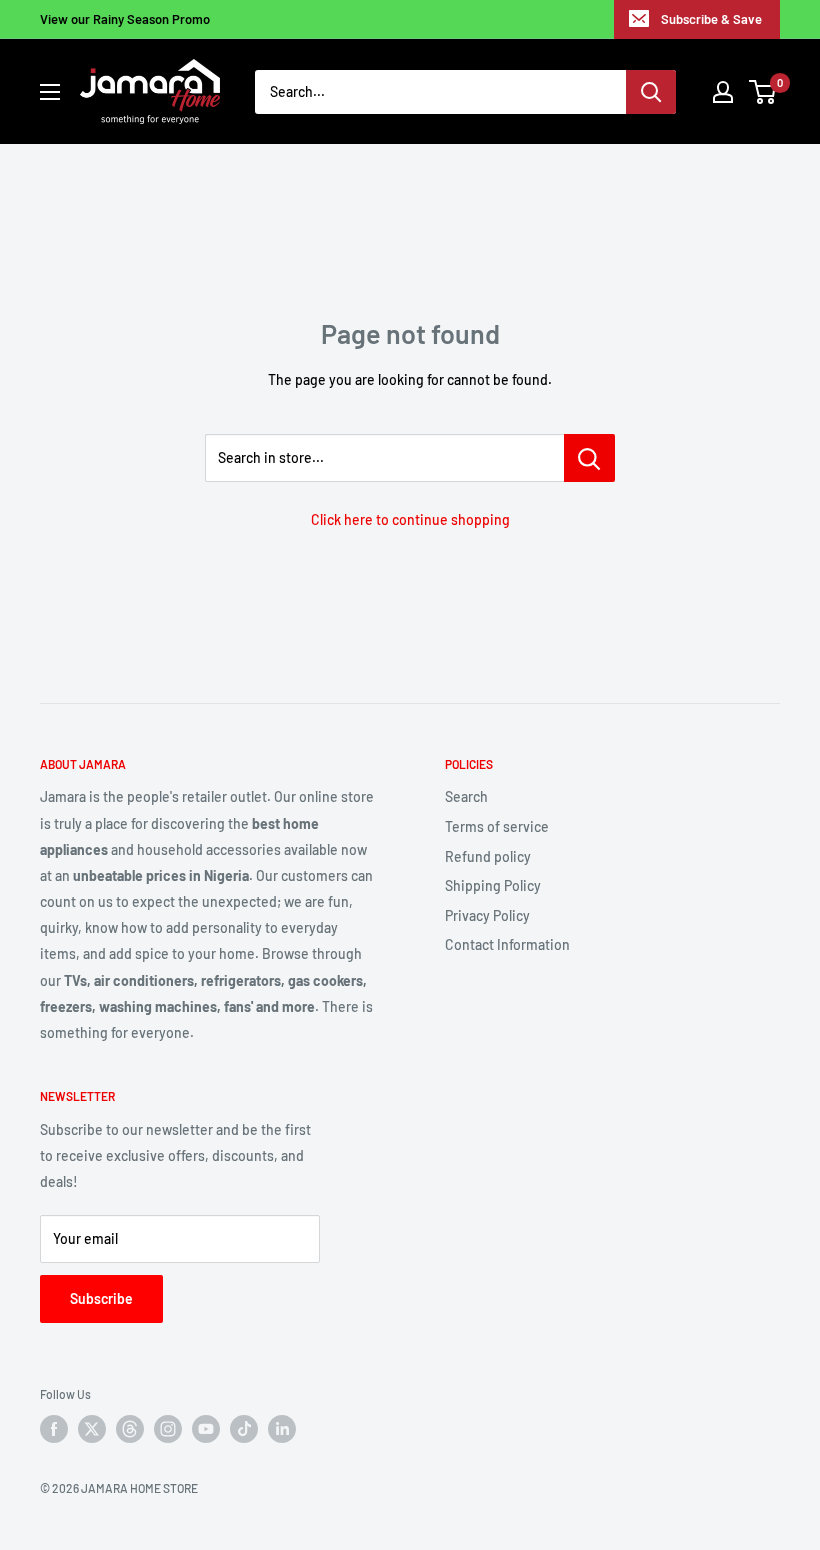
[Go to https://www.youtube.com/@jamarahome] (206, 1429)
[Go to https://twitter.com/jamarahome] (92, 1429)
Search (466, 796)
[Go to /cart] (763, 92)
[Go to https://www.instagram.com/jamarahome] (168, 1429)
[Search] (651, 92)
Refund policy (488, 856)
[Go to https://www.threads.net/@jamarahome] (130, 1429)
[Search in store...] (589, 458)
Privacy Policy (487, 915)
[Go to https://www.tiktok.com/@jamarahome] (244, 1429)
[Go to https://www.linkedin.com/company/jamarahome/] (282, 1429)
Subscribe (101, 1298)
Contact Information (507, 944)
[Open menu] (50, 92)
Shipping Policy (493, 885)
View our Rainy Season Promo (125, 19)
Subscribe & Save (711, 19)
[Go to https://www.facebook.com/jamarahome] (54, 1429)
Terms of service (497, 826)
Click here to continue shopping (410, 519)
